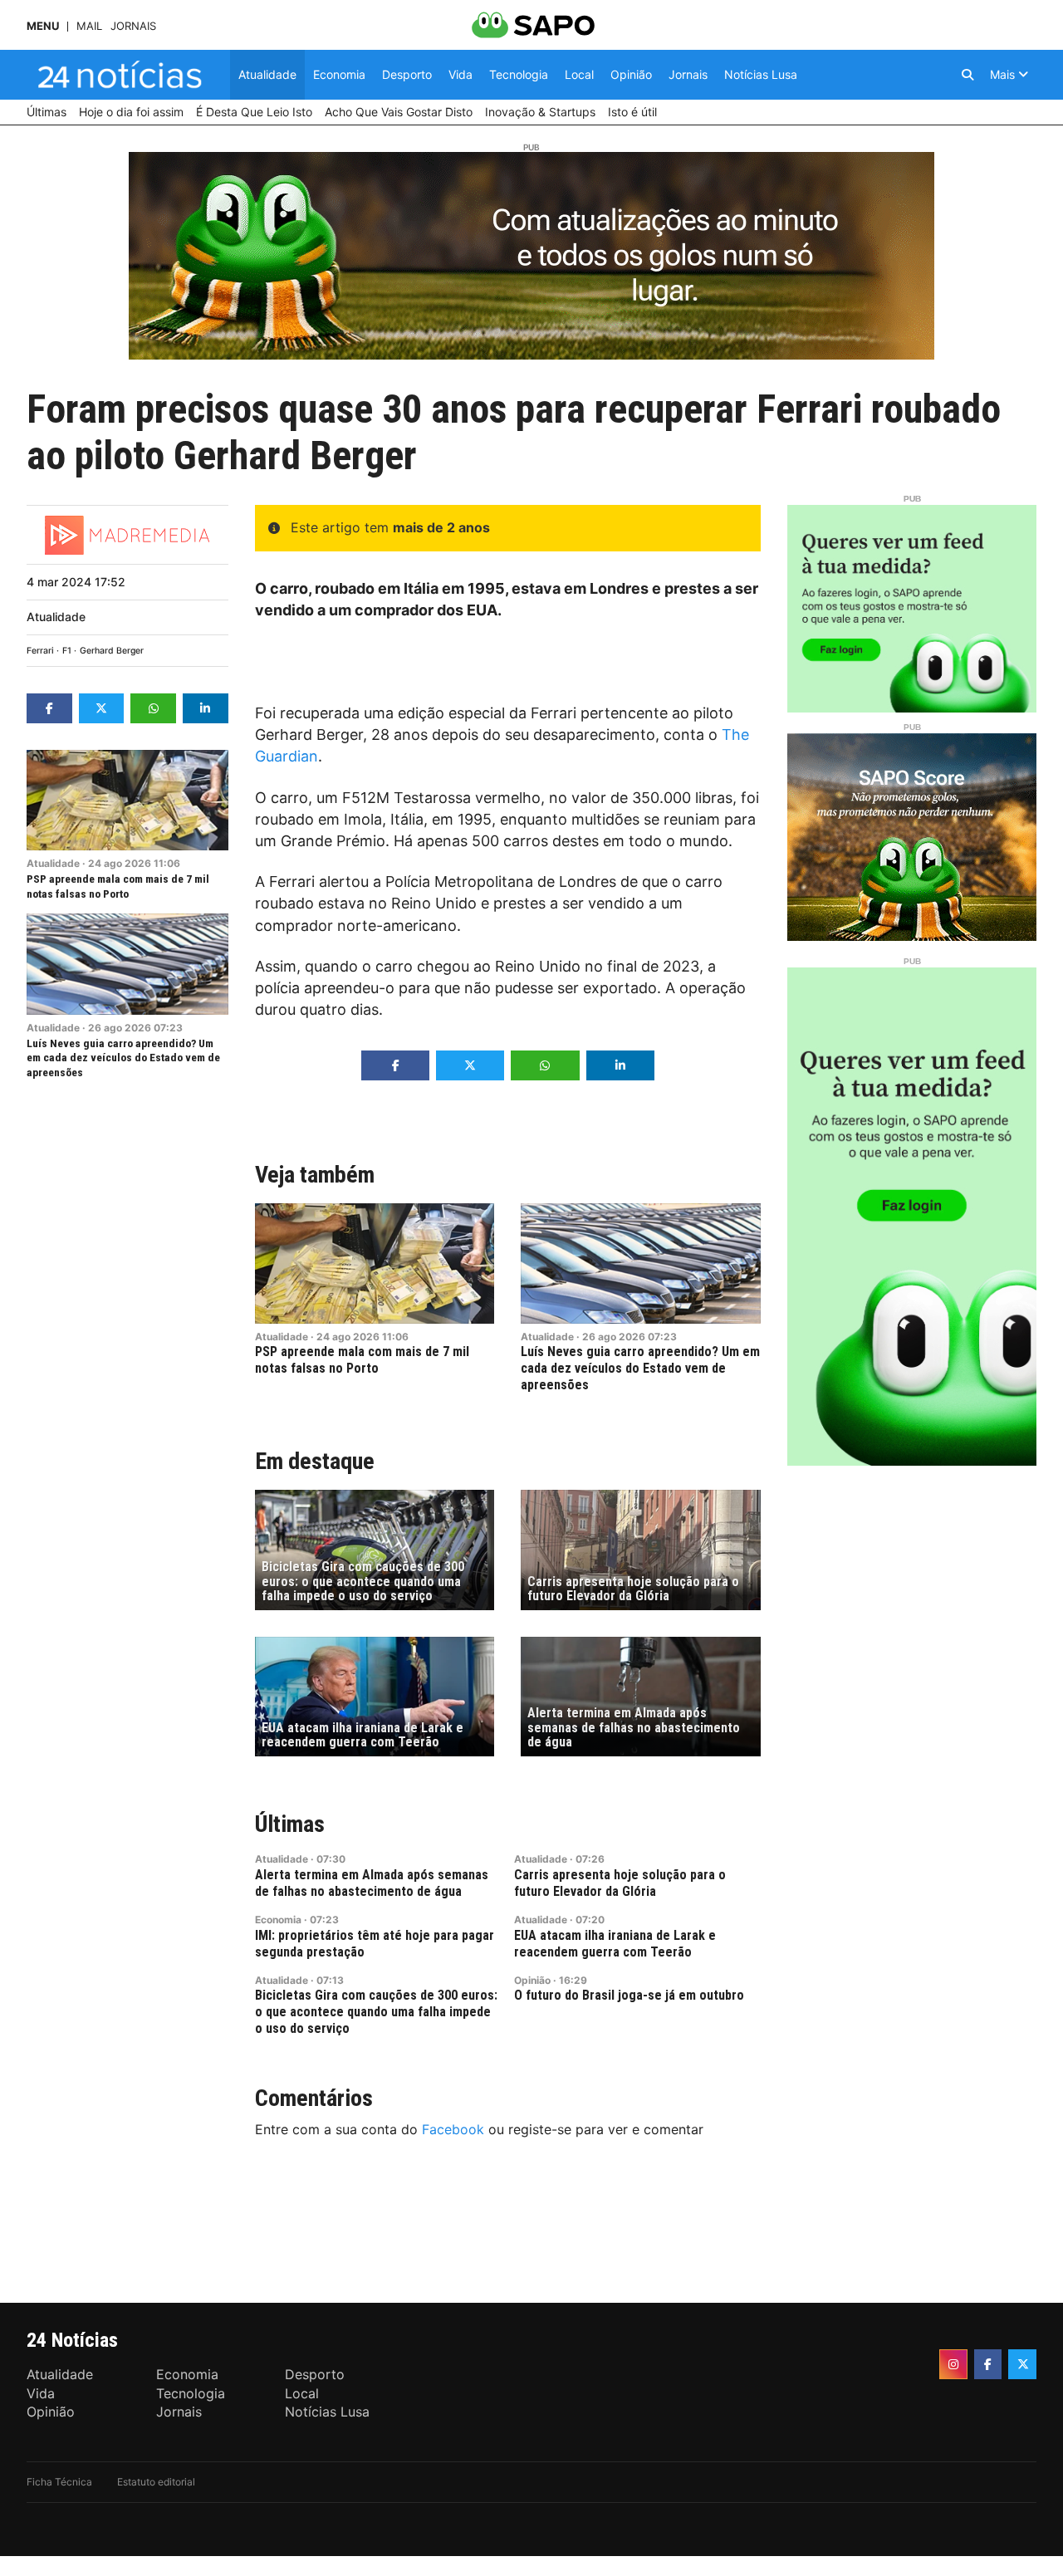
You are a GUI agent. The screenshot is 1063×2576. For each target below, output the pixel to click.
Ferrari (40, 651)
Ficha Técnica (59, 2482)
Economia (278, 1920)
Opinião (532, 1980)
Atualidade (56, 617)
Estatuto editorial (156, 2482)
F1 (67, 651)
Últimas (290, 1824)
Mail (89, 26)
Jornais (133, 26)
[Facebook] (988, 2364)
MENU (43, 26)
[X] (1022, 2364)
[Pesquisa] (967, 75)
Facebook (453, 2129)
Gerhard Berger (112, 651)
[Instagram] (953, 2364)
